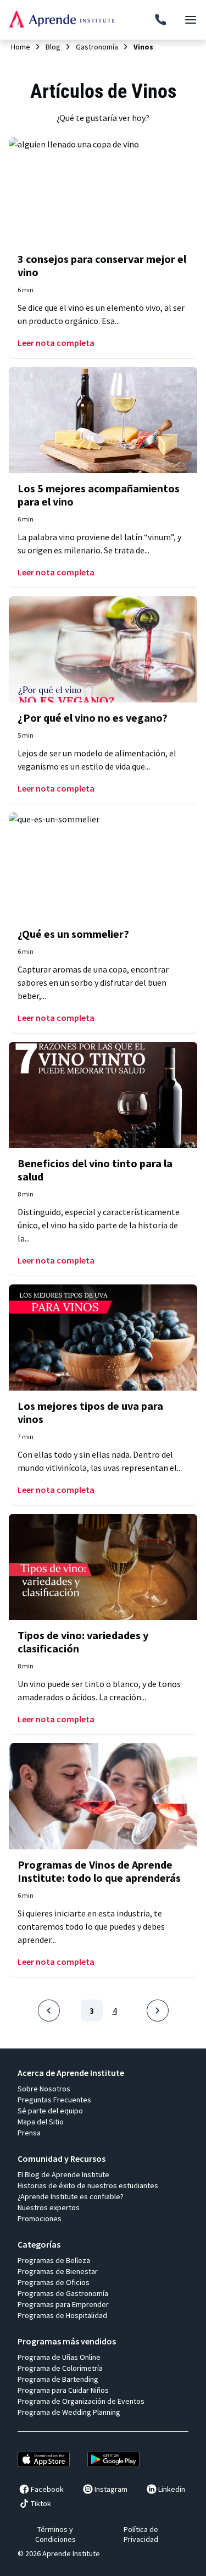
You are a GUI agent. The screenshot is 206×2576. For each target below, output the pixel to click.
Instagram (111, 2489)
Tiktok (41, 2503)
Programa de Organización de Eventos (81, 2401)
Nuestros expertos (49, 2207)
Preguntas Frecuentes (54, 2100)
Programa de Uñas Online (59, 2357)
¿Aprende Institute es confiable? (71, 2196)
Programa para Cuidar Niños (63, 2390)
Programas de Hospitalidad (62, 2315)
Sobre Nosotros (44, 2089)
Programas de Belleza (54, 2260)
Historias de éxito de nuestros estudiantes (88, 2185)
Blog (53, 47)
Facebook (47, 2489)
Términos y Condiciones (55, 2534)
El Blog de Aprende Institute (63, 2174)
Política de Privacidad (141, 2534)
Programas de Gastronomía (63, 2293)
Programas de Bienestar (58, 2271)
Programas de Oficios (54, 2282)
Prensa (29, 2133)
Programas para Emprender (63, 2304)
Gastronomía (97, 47)
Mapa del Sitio (41, 2122)
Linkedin (172, 2489)
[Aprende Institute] (62, 19)
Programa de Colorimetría (60, 2368)
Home (21, 47)
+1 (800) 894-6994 (160, 20)
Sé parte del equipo (50, 2111)
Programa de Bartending (58, 2379)
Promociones (40, 2218)
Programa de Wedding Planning (69, 2412)
